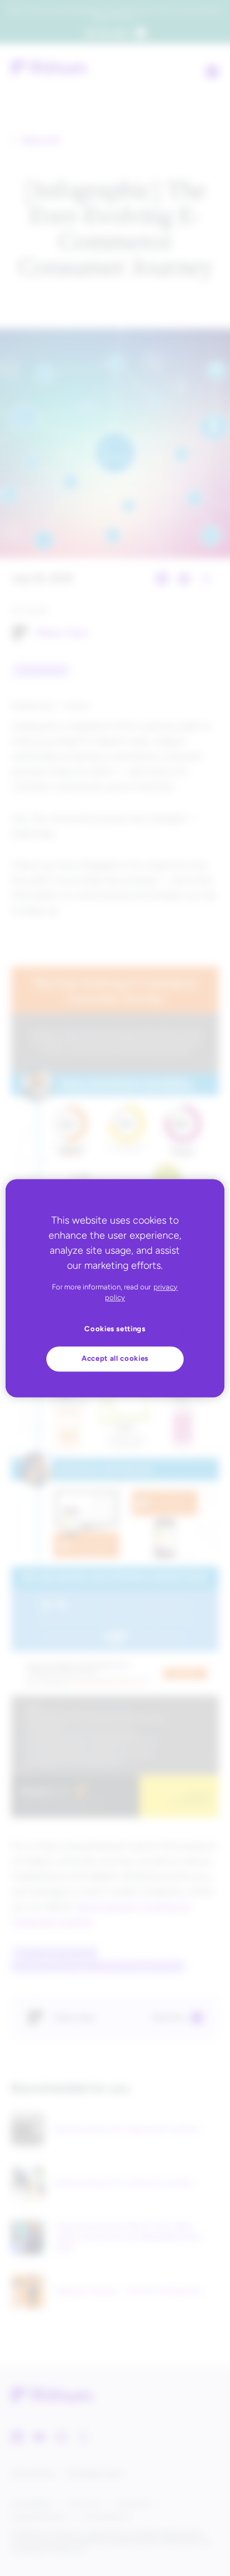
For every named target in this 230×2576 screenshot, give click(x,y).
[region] (115, 1288)
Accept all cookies (115, 1359)
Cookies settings (115, 1329)
